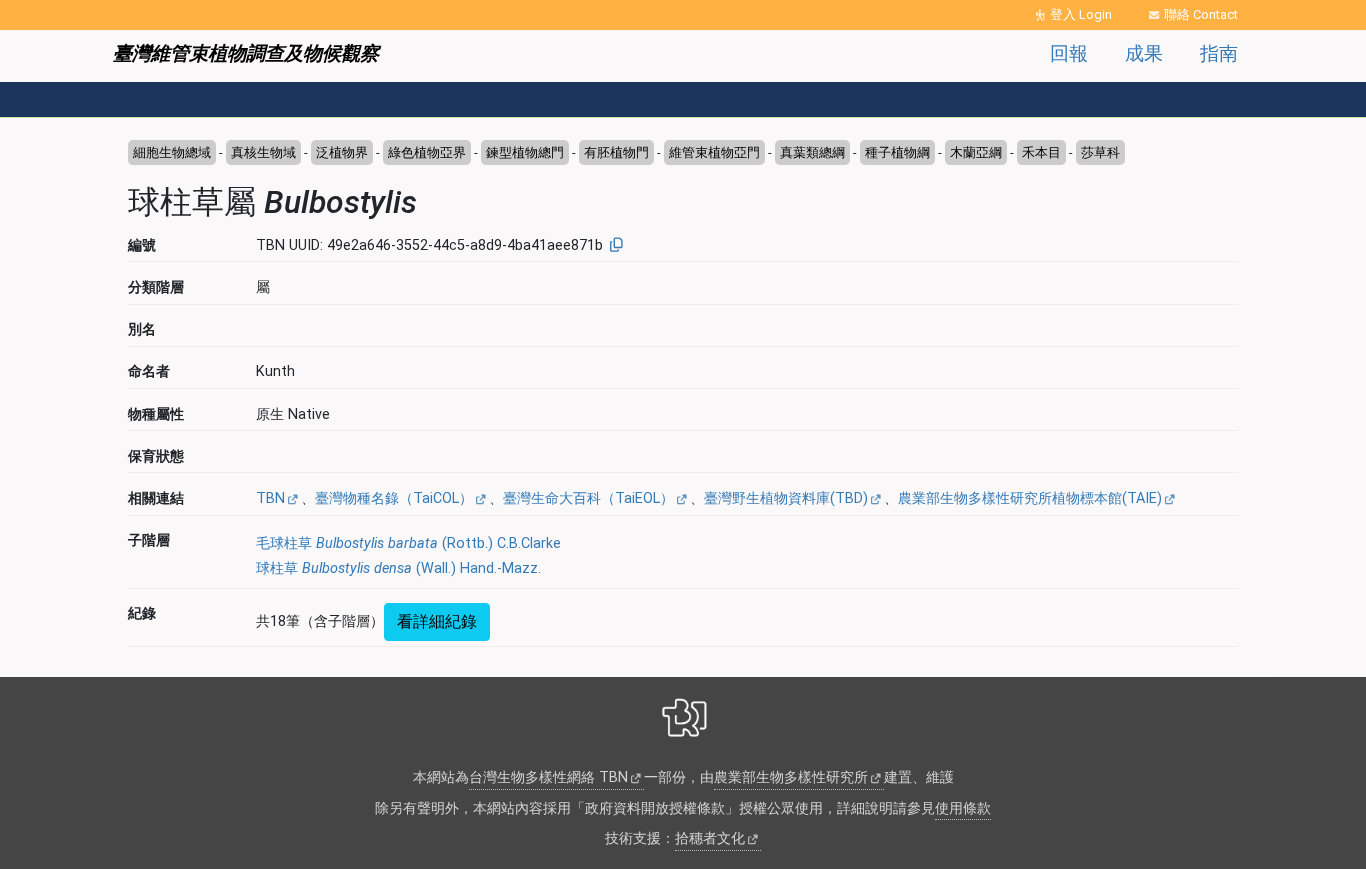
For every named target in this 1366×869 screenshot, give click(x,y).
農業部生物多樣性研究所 (791, 777)
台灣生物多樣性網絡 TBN (548, 777)
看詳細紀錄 (437, 621)
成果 (1144, 53)
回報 (1069, 53)
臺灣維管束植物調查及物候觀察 (246, 53)
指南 (1219, 53)
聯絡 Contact (1201, 14)
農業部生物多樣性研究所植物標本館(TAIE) (1030, 498)
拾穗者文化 (710, 838)
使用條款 (963, 808)
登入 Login (1081, 14)
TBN (270, 498)
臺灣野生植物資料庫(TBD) (786, 498)
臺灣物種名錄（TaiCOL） (394, 498)
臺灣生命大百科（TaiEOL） (588, 498)
